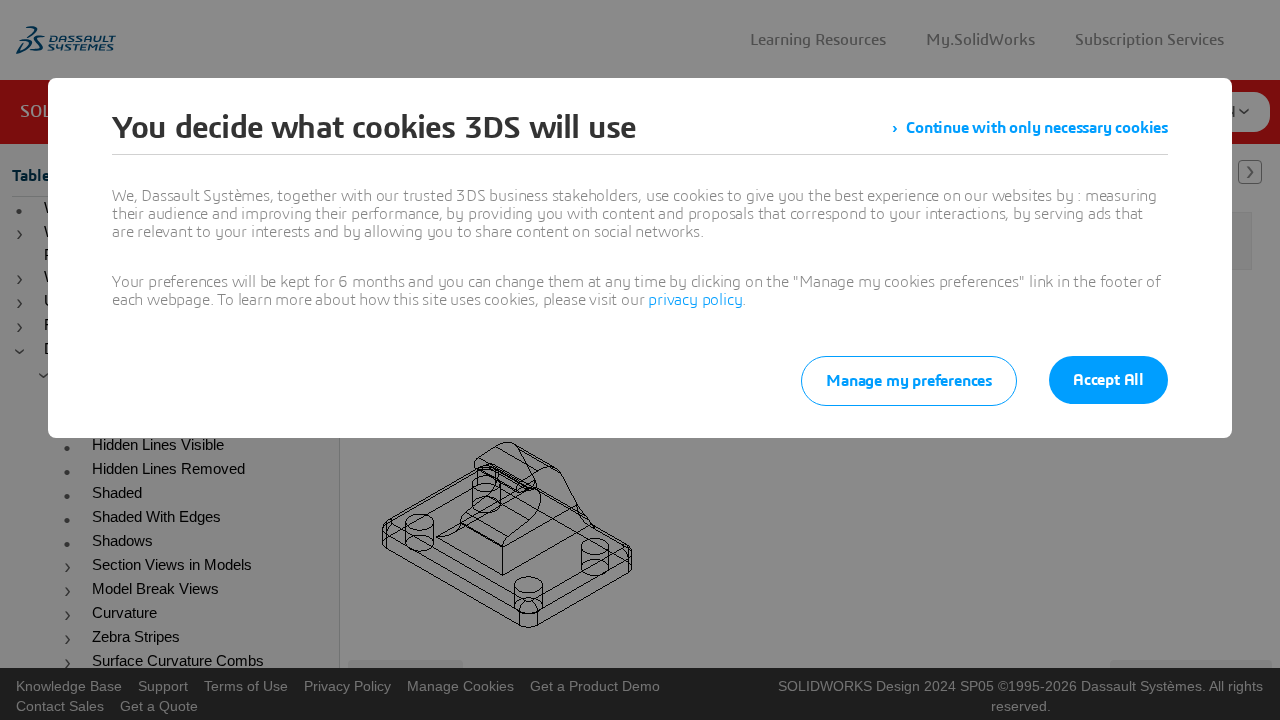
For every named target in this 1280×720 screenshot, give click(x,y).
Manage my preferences (909, 381)
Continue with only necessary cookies (1037, 128)
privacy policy (695, 300)
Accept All (1108, 380)
